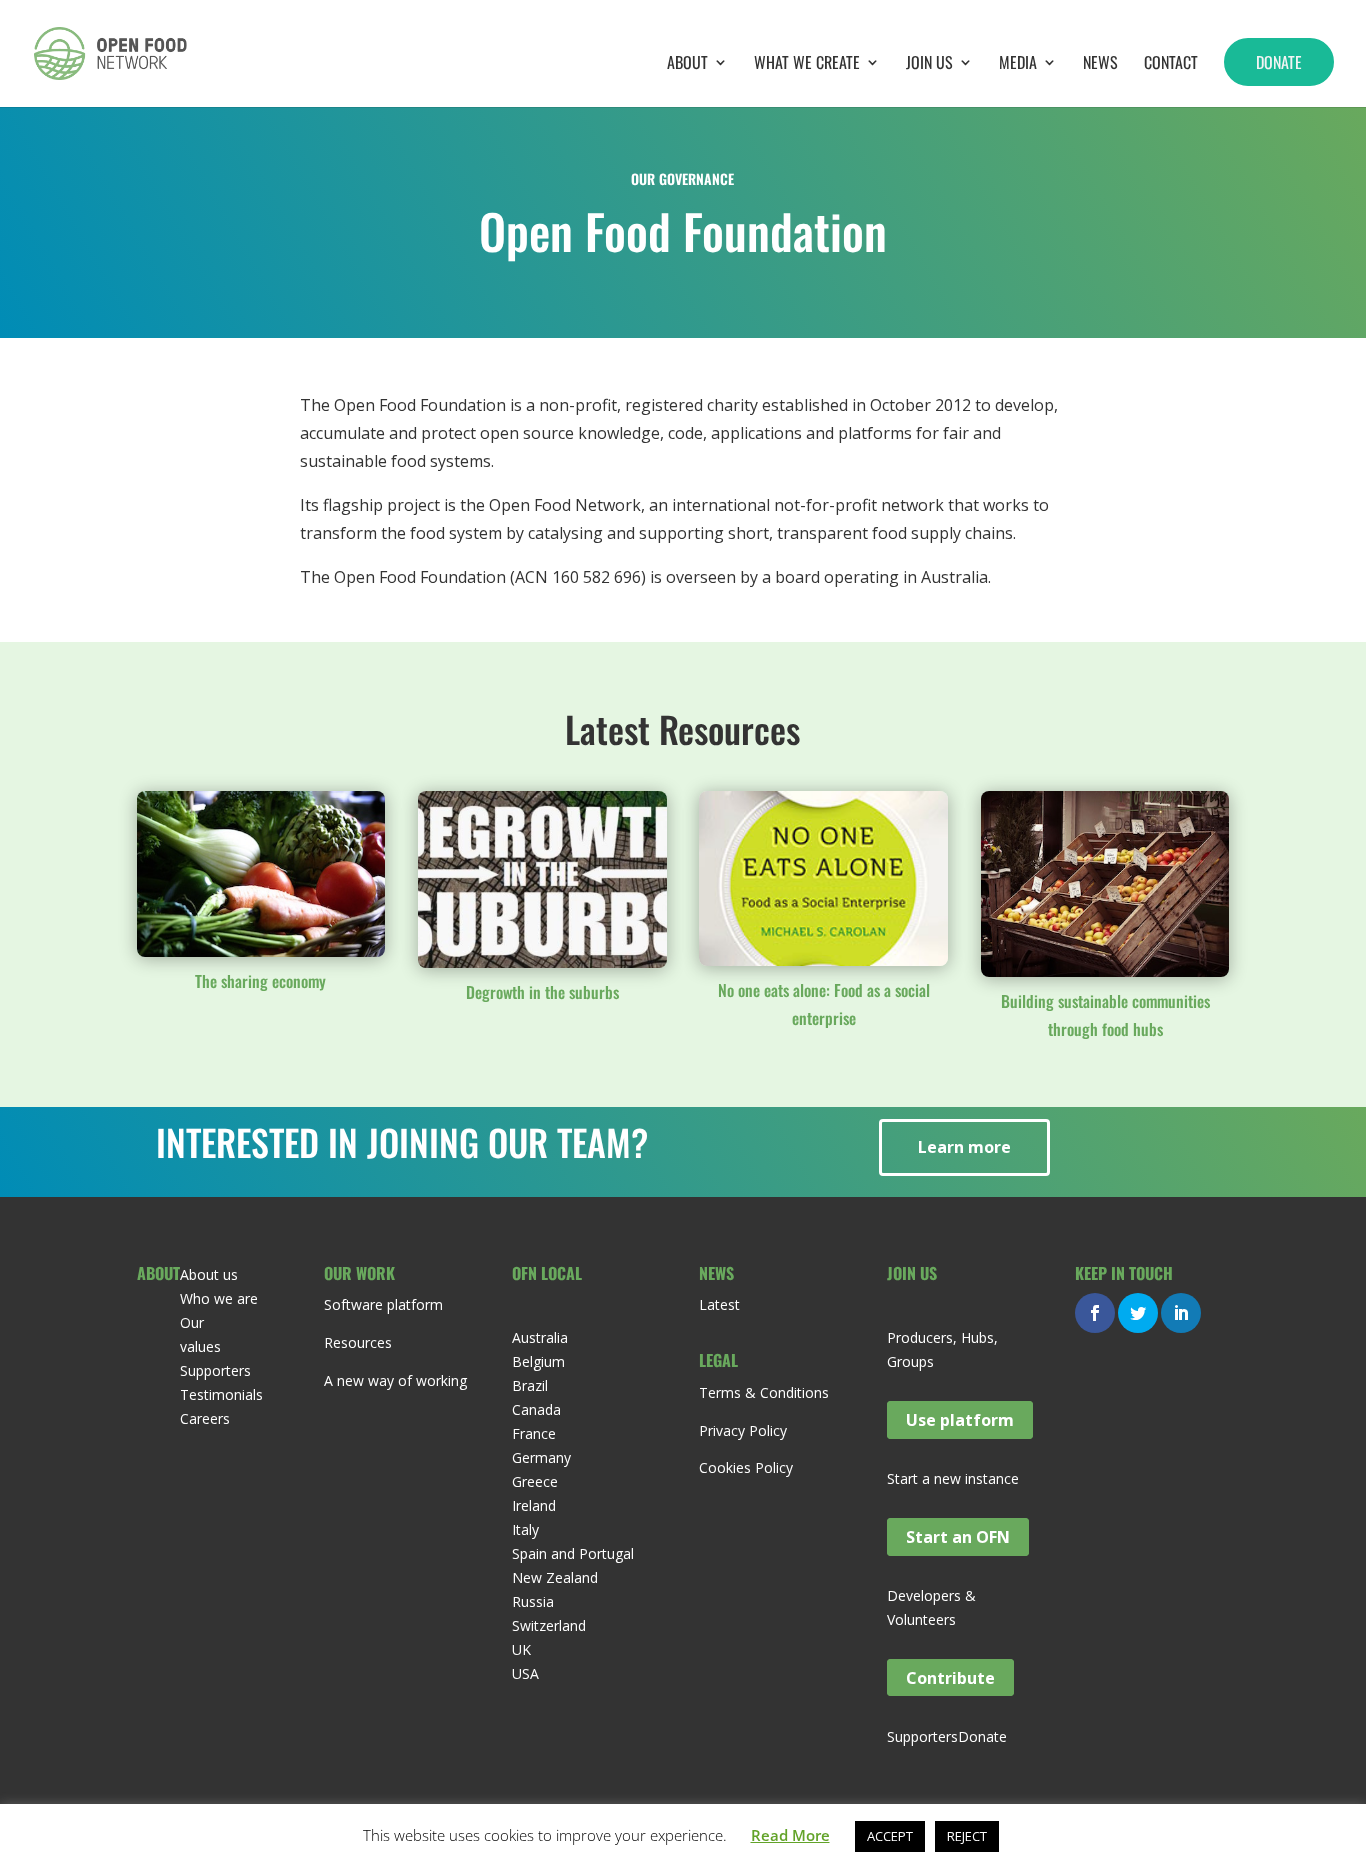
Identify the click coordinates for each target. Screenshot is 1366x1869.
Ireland (534, 1505)
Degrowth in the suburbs (542, 992)
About (687, 64)
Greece (535, 1481)
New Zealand (555, 1577)
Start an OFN (958, 1537)
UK (521, 1649)
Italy (525, 1529)
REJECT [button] (967, 1836)
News (1100, 64)
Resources (358, 1342)
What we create (807, 64)
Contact (1171, 64)
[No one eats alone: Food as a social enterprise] (823, 878)
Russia (533, 1601)
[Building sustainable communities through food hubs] (1105, 884)
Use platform (960, 1420)
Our (192, 1322)
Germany (541, 1457)
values (200, 1346)
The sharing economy (260, 981)
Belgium (538, 1361)
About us (209, 1274)
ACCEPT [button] (890, 1836)
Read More (790, 1835)
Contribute (950, 1678)
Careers (205, 1418)
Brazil (530, 1385)
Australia (540, 1337)
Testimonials (221, 1394)
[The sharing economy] (261, 874)
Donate (1279, 62)
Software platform (383, 1304)
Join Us (929, 64)
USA (525, 1673)
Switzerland (549, 1625)
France (534, 1433)
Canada (536, 1409)
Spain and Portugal (573, 1553)
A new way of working (395, 1380)
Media (1018, 64)
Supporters (215, 1370)
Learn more (964, 1147)
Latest (719, 1304)
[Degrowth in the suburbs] (542, 879)
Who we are (219, 1298)
